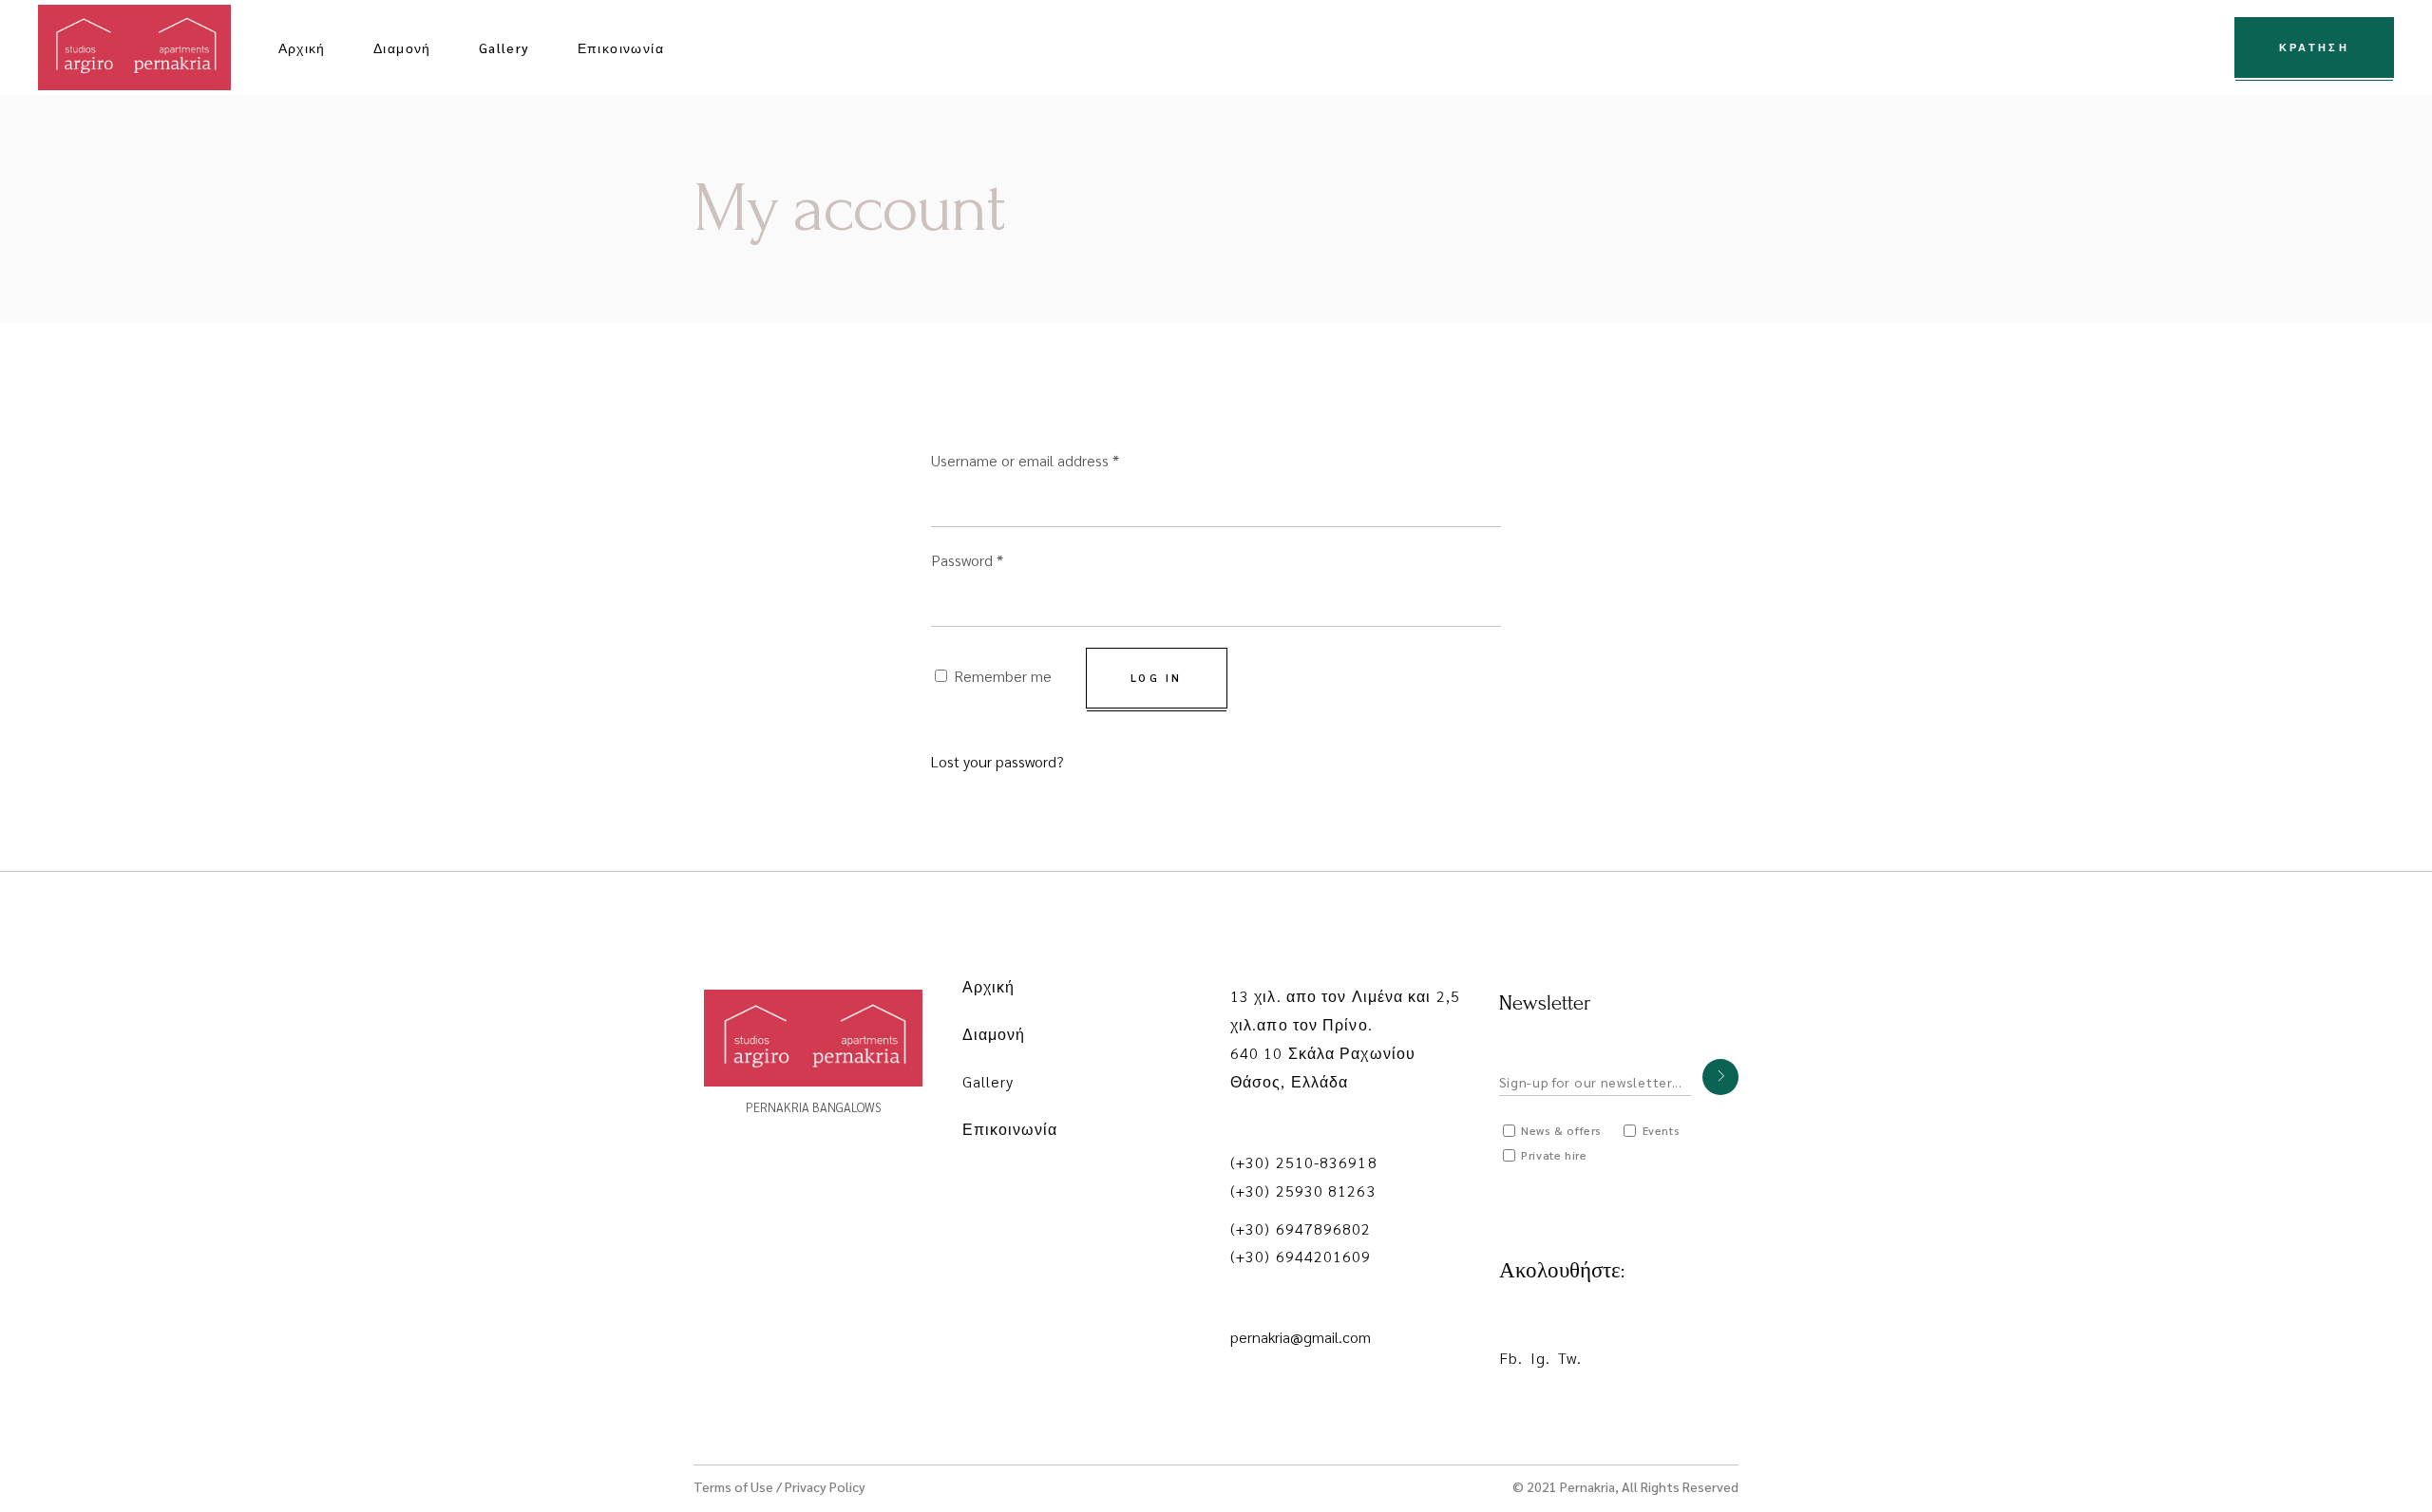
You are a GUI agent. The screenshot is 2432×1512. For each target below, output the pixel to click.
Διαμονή (994, 1034)
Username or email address (1025, 460)
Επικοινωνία (1010, 1129)
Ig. (1540, 1358)
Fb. (1511, 1358)
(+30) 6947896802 (1301, 1228)
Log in (1157, 678)
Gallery (988, 1081)
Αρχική (989, 986)
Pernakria (1587, 1486)
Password (967, 560)
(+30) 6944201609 (1301, 1256)
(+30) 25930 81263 (1303, 1191)
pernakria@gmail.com (1301, 1337)
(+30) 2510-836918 (1304, 1162)
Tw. (1570, 1358)
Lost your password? (997, 761)
